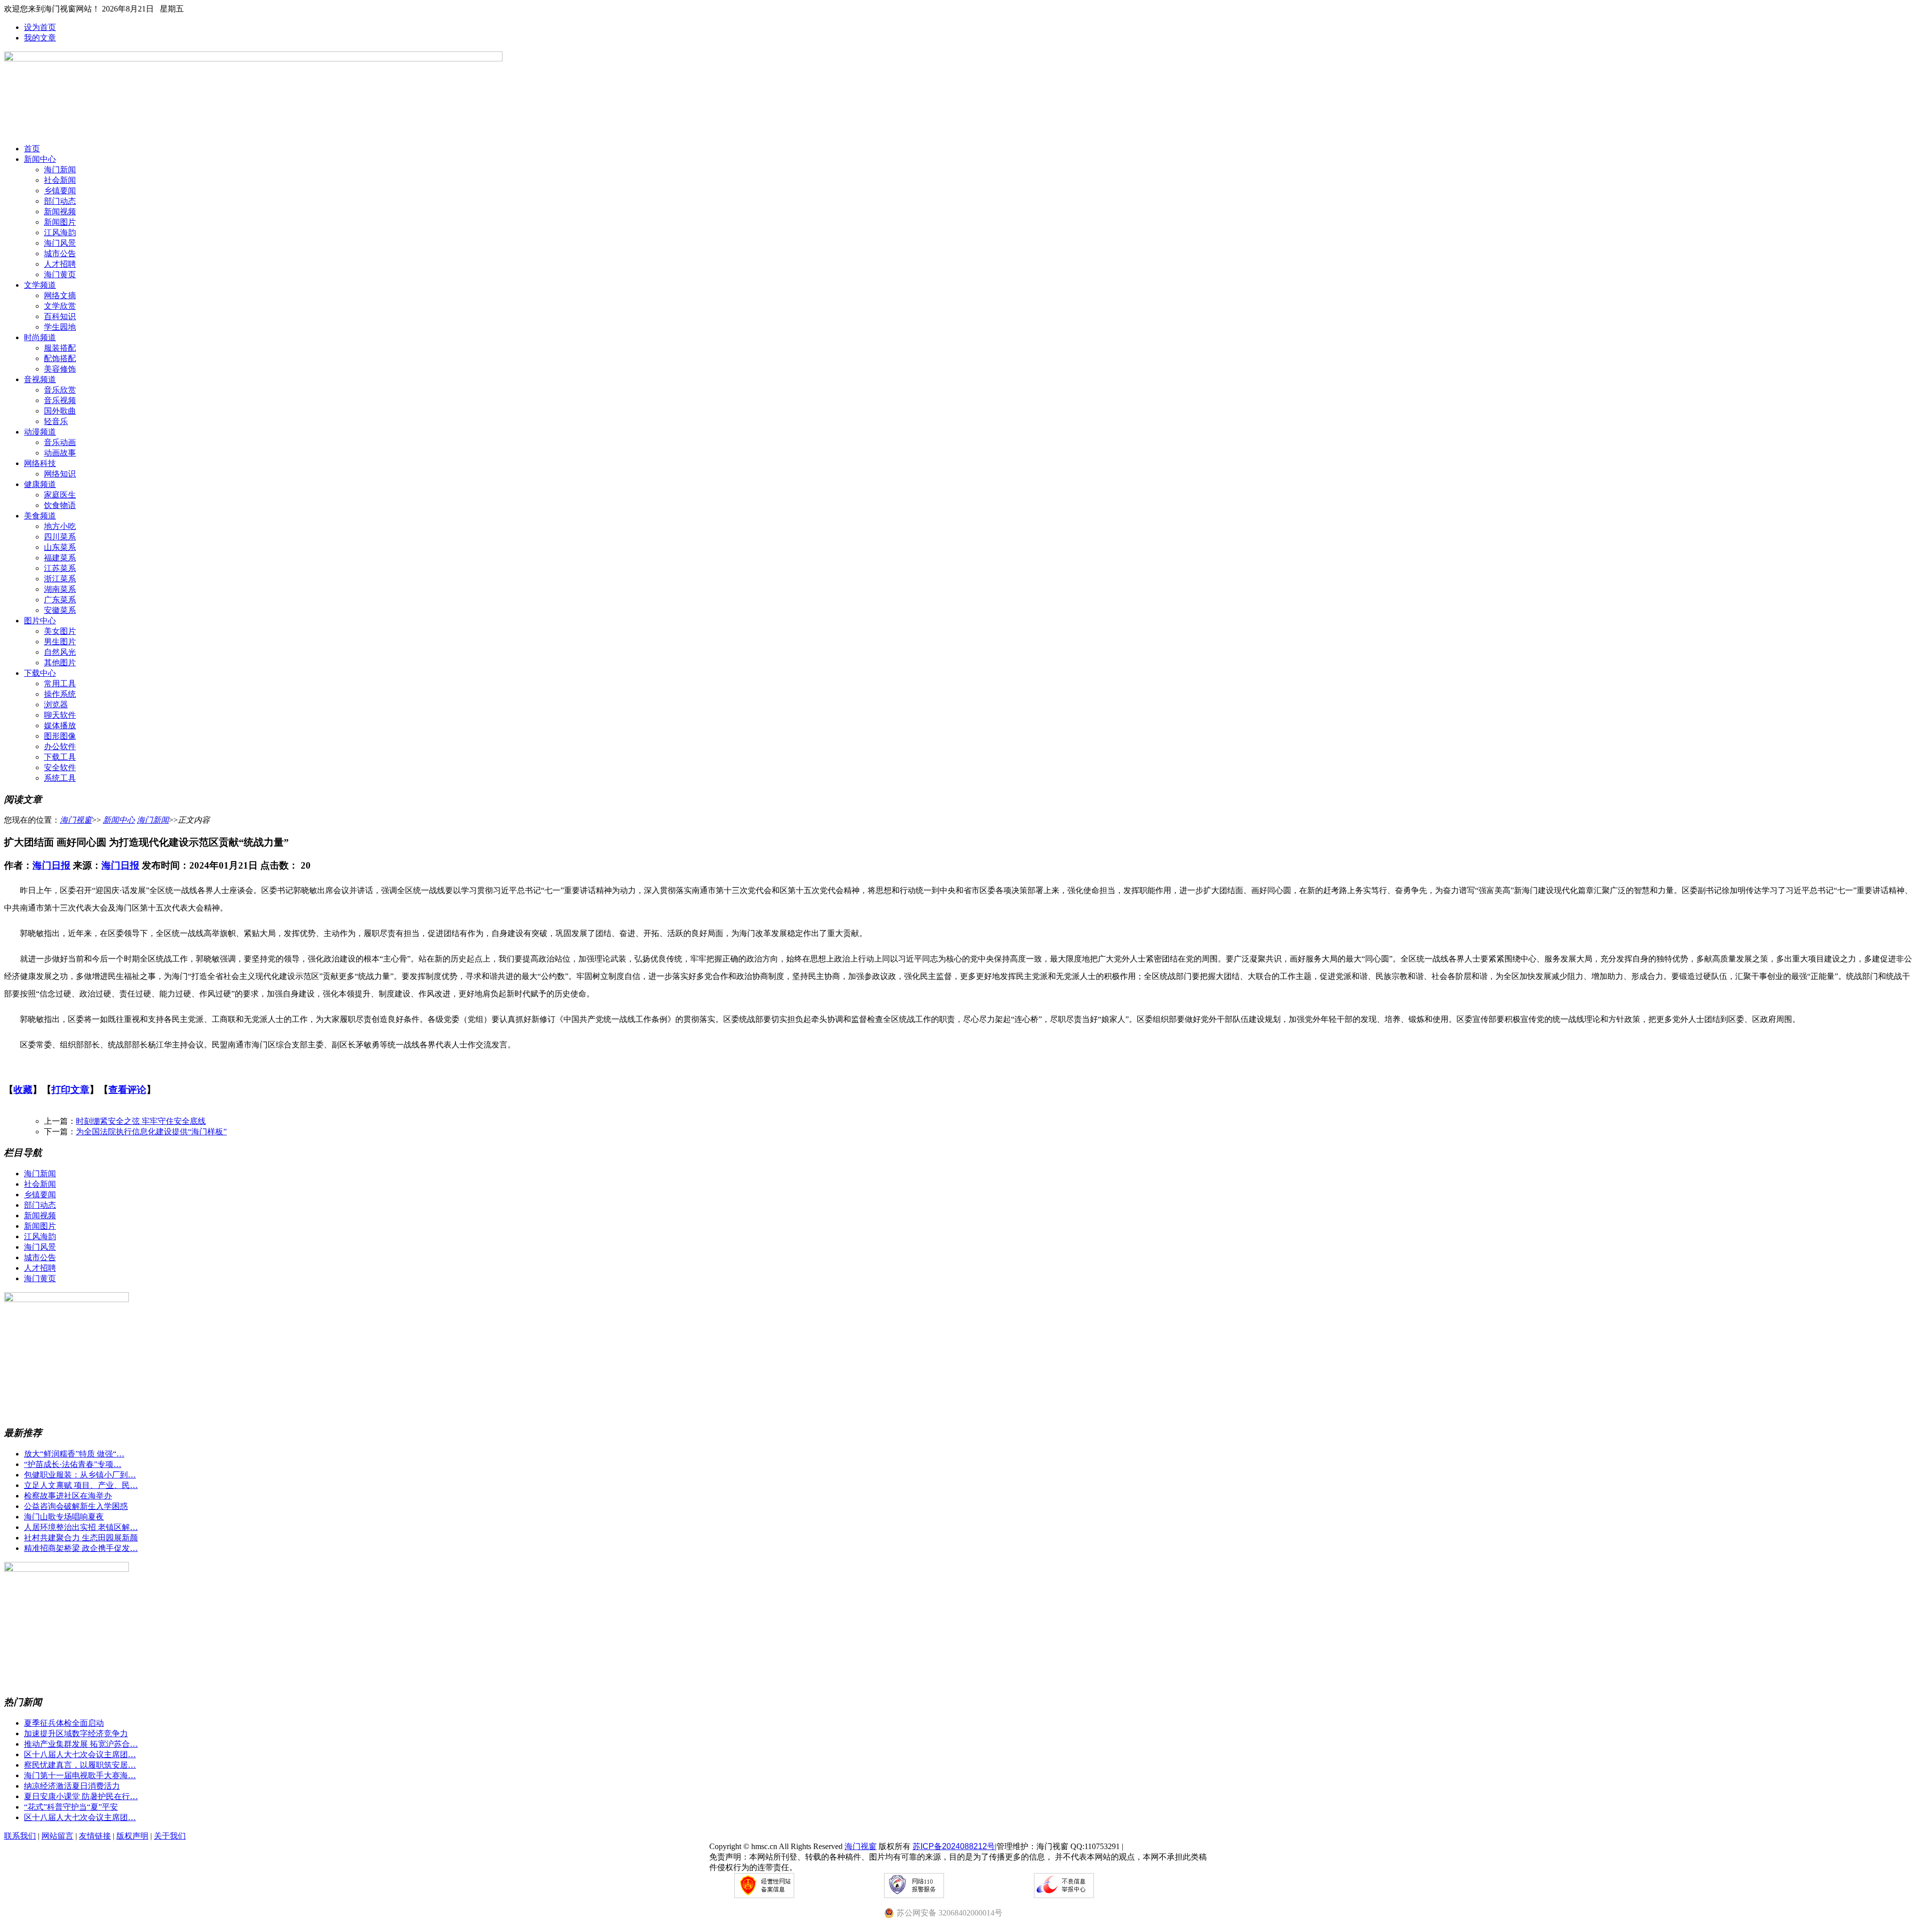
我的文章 (40, 38)
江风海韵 (60, 233)
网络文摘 (60, 295)
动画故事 (60, 453)
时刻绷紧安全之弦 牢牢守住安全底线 (141, 1121)
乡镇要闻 (60, 191)
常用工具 (60, 684)
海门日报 (51, 865)
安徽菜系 (60, 610)
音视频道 (40, 379)
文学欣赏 (60, 306)
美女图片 (60, 631)
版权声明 (132, 1836)
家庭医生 (60, 495)
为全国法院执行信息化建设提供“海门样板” (151, 1132)
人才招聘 (60, 264)
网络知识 (60, 474)
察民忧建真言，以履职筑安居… (80, 1765)
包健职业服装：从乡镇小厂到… (80, 1475)
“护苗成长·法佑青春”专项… (73, 1464)
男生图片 (60, 642)
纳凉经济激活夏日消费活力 (72, 1786)
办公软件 (60, 746)
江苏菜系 (60, 568)
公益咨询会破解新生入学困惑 (76, 1506)
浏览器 (56, 705)
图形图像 (60, 736)
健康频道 (40, 484)
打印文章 (70, 1090)
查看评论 (127, 1090)
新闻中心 (40, 159)
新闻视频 (60, 212)
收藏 (23, 1090)
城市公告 (60, 253)
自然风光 (60, 652)
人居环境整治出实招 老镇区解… (81, 1527)
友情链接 (95, 1836)
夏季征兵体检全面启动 (64, 1723)
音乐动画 (60, 442)
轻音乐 (56, 421)
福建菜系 (60, 558)
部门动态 (60, 201)
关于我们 (170, 1836)
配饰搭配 (60, 358)
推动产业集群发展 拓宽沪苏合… (81, 1744)
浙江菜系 (60, 579)
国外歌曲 (60, 411)
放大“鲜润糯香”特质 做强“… (74, 1454)
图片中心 (40, 621)
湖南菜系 (60, 589)
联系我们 (20, 1836)
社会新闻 (60, 180)
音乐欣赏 (60, 390)
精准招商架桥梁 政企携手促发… (81, 1548)
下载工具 (60, 757)
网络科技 (40, 463)
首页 (32, 149)
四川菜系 (60, 537)
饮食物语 (60, 505)
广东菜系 (60, 600)
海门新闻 (60, 170)
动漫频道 (40, 432)
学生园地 (60, 327)
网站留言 (57, 1836)
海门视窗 (76, 820)
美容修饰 (60, 369)
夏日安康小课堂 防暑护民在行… (81, 1796)
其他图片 (60, 663)
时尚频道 (40, 337)
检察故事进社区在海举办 (68, 1496)
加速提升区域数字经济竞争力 (76, 1733)
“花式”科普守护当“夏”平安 (71, 1807)
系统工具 (60, 778)
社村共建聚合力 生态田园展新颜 (81, 1538)
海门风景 (60, 243)
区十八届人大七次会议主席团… (80, 1754)
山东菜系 (60, 547)
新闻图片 (60, 222)
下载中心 (40, 673)
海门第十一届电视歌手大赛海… (80, 1775)
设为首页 (40, 27)
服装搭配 (60, 348)
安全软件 (60, 767)
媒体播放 (60, 725)
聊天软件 (60, 715)
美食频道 (40, 516)
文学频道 (40, 285)
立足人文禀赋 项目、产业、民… (81, 1485)
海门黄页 (60, 274)
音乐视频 (60, 400)
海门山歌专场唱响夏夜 (64, 1517)
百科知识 (60, 316)
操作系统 (60, 694)
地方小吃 (60, 526)
